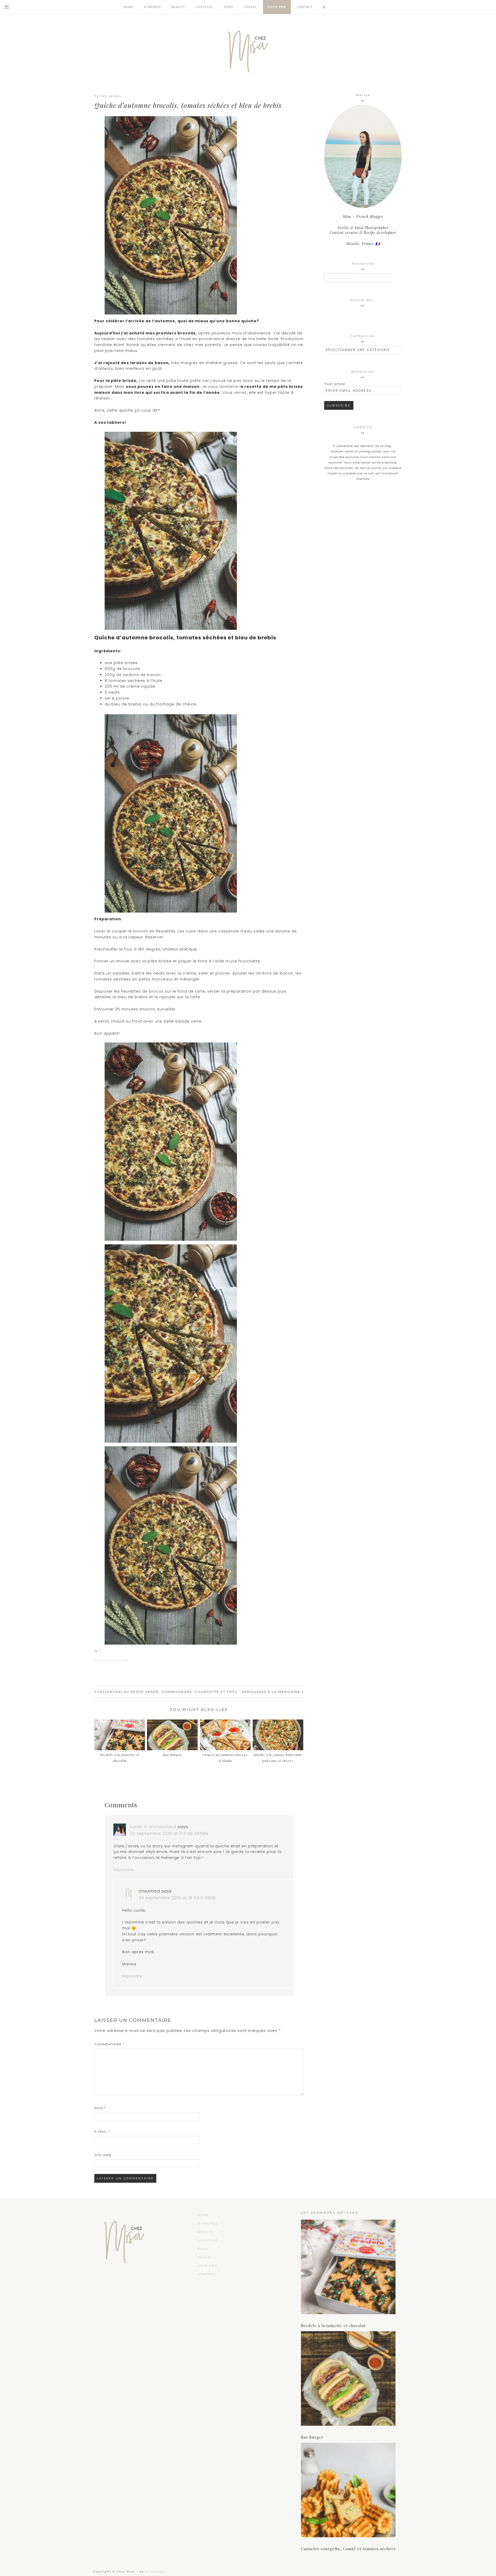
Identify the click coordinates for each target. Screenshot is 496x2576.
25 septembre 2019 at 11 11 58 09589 (169, 1833)
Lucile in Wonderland (153, 1827)
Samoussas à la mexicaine (271, 1692)
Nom (100, 2108)
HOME (203, 2215)
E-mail (102, 2131)
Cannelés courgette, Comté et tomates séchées (348, 2549)
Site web (103, 2155)
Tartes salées (108, 96)
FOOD (203, 2249)
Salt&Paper (155, 2572)
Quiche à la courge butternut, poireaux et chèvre (278, 1758)
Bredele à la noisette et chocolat (120, 1758)
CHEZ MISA (248, 49)
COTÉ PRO (208, 2266)
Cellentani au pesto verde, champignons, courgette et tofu (168, 1692)
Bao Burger (312, 2437)
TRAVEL (205, 2257)
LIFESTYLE (208, 2240)
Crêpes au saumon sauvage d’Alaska (225, 1758)
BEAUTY (205, 2232)
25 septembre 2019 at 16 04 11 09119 (177, 1898)
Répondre (123, 1870)
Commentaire (109, 2044)
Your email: (335, 384)
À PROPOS (208, 2223)
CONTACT (207, 2274)
